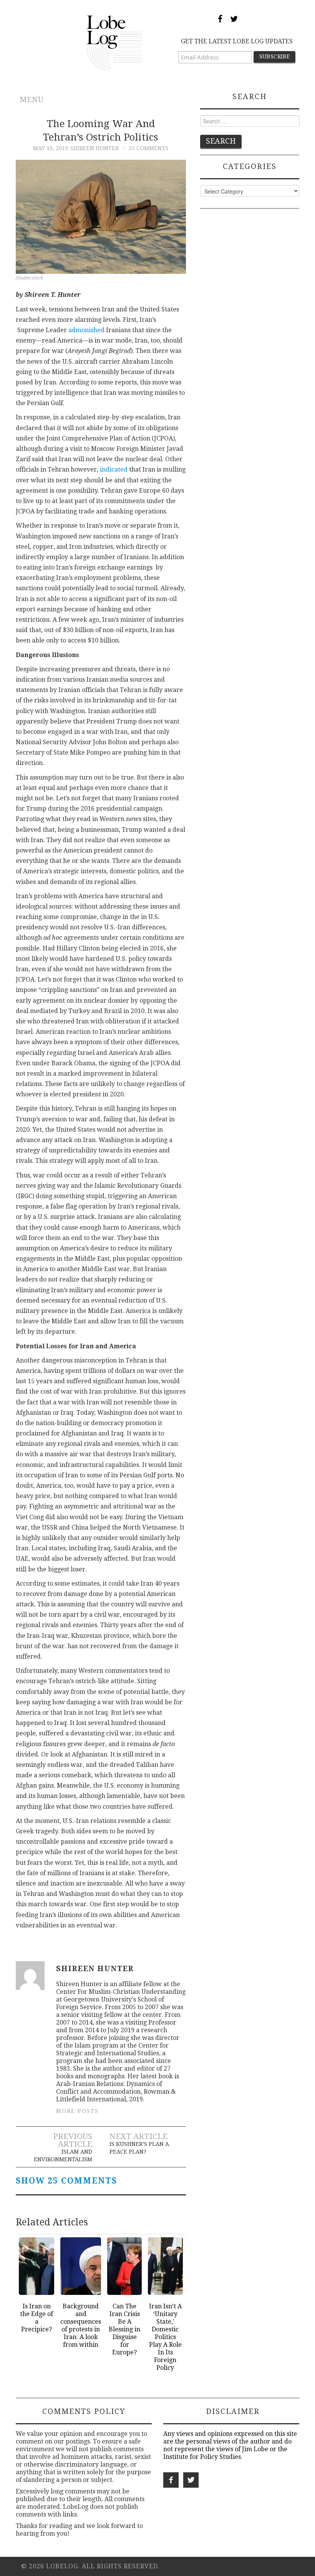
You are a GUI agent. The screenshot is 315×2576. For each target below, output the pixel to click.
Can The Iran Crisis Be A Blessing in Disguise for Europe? (124, 2329)
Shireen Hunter (94, 148)
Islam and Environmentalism (63, 2155)
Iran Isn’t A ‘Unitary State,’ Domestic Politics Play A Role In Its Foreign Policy (165, 2337)
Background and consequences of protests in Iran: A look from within (81, 2325)
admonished (86, 330)
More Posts (77, 2111)
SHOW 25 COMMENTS (66, 2181)
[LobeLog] (115, 42)
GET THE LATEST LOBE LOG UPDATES (237, 41)
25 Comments (148, 148)
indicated (114, 469)
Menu (32, 100)
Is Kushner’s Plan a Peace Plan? (139, 2148)
